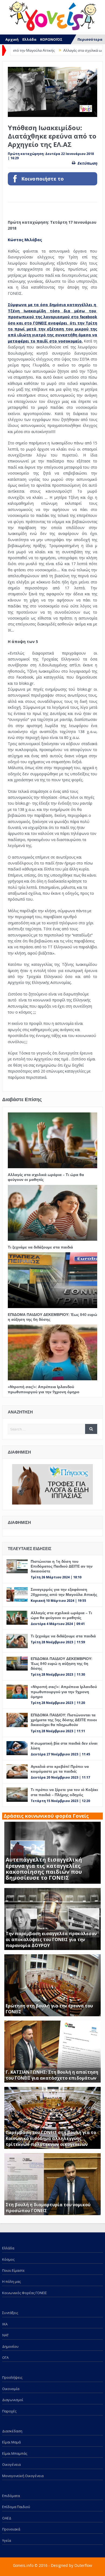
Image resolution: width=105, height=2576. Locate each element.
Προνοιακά (11, 2529)
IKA (5, 2324)
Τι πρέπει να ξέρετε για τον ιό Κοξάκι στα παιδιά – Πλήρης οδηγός (64, 1792)
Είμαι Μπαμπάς (15, 2453)
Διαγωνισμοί (13, 2400)
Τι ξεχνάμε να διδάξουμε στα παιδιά (40, 1247)
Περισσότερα (90, 39)
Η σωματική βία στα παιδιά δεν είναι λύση (64, 1746)
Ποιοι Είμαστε (13, 2270)
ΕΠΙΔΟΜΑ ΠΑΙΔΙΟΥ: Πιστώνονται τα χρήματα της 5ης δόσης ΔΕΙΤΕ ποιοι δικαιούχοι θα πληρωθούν (64, 1720)
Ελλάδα (29, 39)
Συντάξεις (10, 2313)
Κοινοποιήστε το (43, 179)
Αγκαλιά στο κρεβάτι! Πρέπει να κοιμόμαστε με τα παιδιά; (60, 1769)
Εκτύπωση (87, 163)
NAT (5, 2335)
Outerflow (83, 2565)
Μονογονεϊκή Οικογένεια (23, 2476)
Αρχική (12, 39)
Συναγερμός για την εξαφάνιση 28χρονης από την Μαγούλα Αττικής (64, 1592)
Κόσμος (8, 2259)
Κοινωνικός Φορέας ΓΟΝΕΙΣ (24, 2293)
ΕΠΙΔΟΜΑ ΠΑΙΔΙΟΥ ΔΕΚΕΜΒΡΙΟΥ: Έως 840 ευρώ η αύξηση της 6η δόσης (52, 1317)
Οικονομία (11, 2389)
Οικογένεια (11, 2464)
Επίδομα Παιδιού (16, 2507)
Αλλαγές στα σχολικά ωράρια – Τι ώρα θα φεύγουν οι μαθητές (46, 1177)
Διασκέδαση (12, 2431)
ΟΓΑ (5, 2357)
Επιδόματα (11, 2496)
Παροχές (9, 2411)
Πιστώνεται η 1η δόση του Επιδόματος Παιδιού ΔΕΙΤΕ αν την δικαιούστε (62, 1566)
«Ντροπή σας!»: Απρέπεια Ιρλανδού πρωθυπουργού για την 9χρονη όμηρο (44, 1389)
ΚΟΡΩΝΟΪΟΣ (51, 39)
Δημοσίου (10, 2346)
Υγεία (7, 2540)
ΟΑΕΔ (7, 2518)
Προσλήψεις (12, 2377)
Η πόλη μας (11, 2281)
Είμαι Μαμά (11, 2442)
